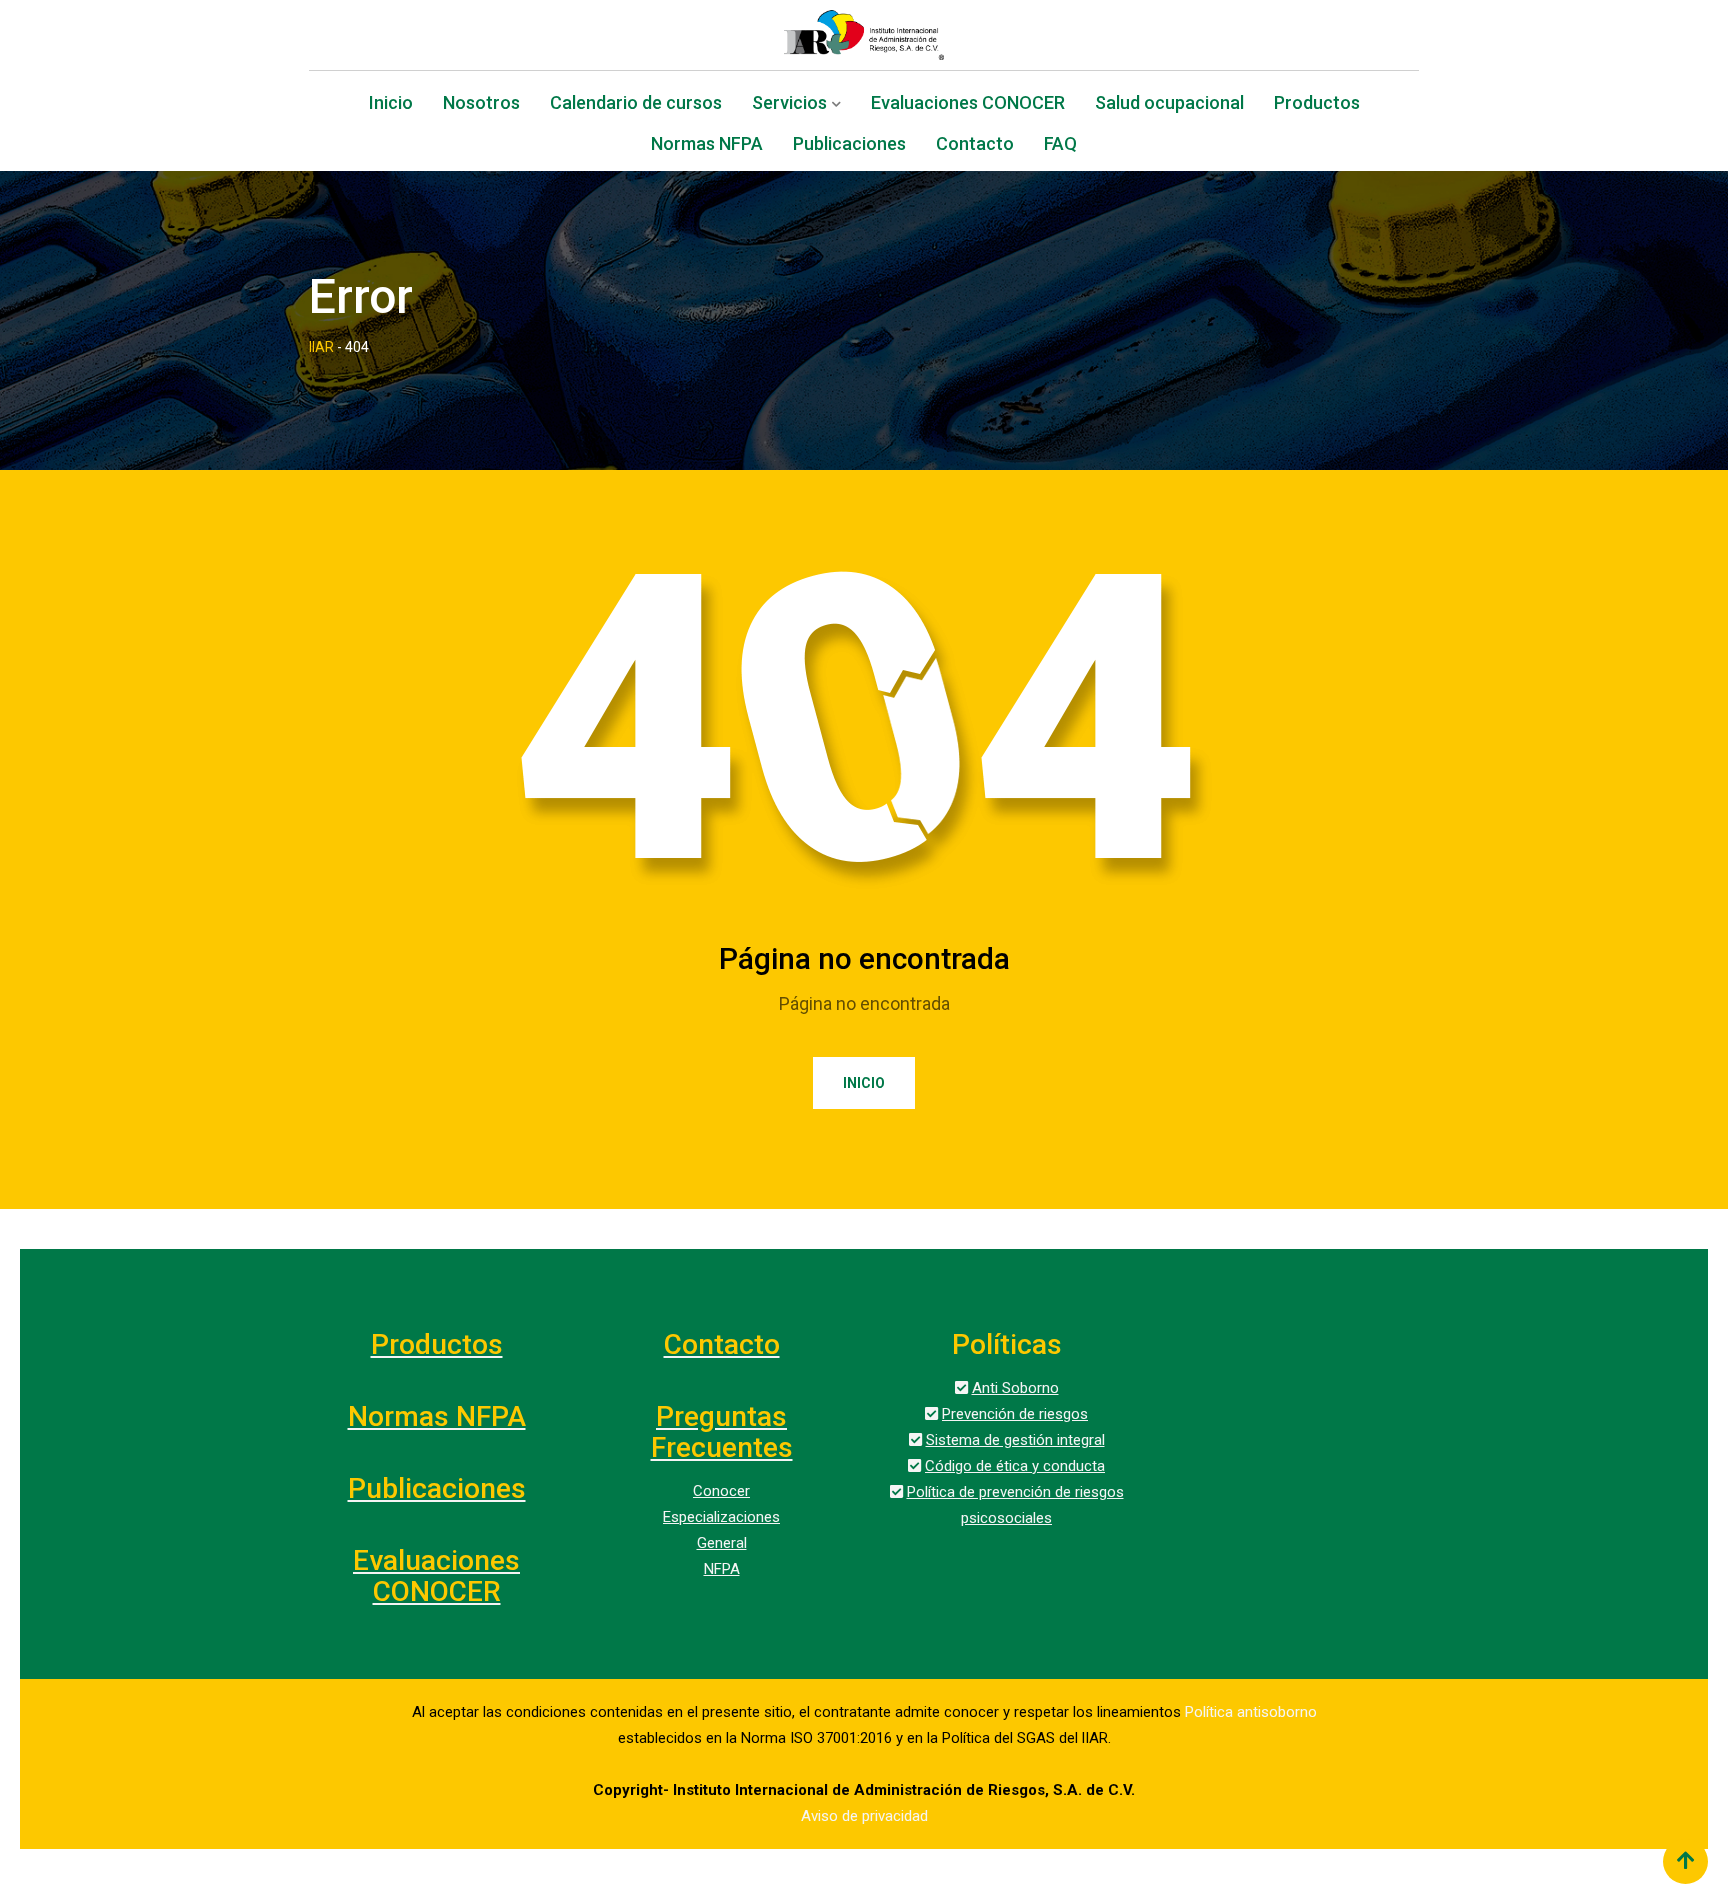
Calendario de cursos (636, 104)
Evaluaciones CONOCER (968, 104)
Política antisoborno (1251, 1712)
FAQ (1060, 145)
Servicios (789, 104)
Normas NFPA (707, 145)
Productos (1317, 104)
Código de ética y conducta (1015, 1466)
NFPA (722, 1569)
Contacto (975, 145)
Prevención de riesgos (1015, 1414)
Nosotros (481, 104)
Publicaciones (849, 145)
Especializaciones (721, 1517)
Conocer (721, 1491)
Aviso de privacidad (864, 1816)
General (722, 1543)
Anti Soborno (1015, 1388)
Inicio (391, 104)
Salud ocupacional (1169, 104)
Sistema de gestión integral (1015, 1440)
